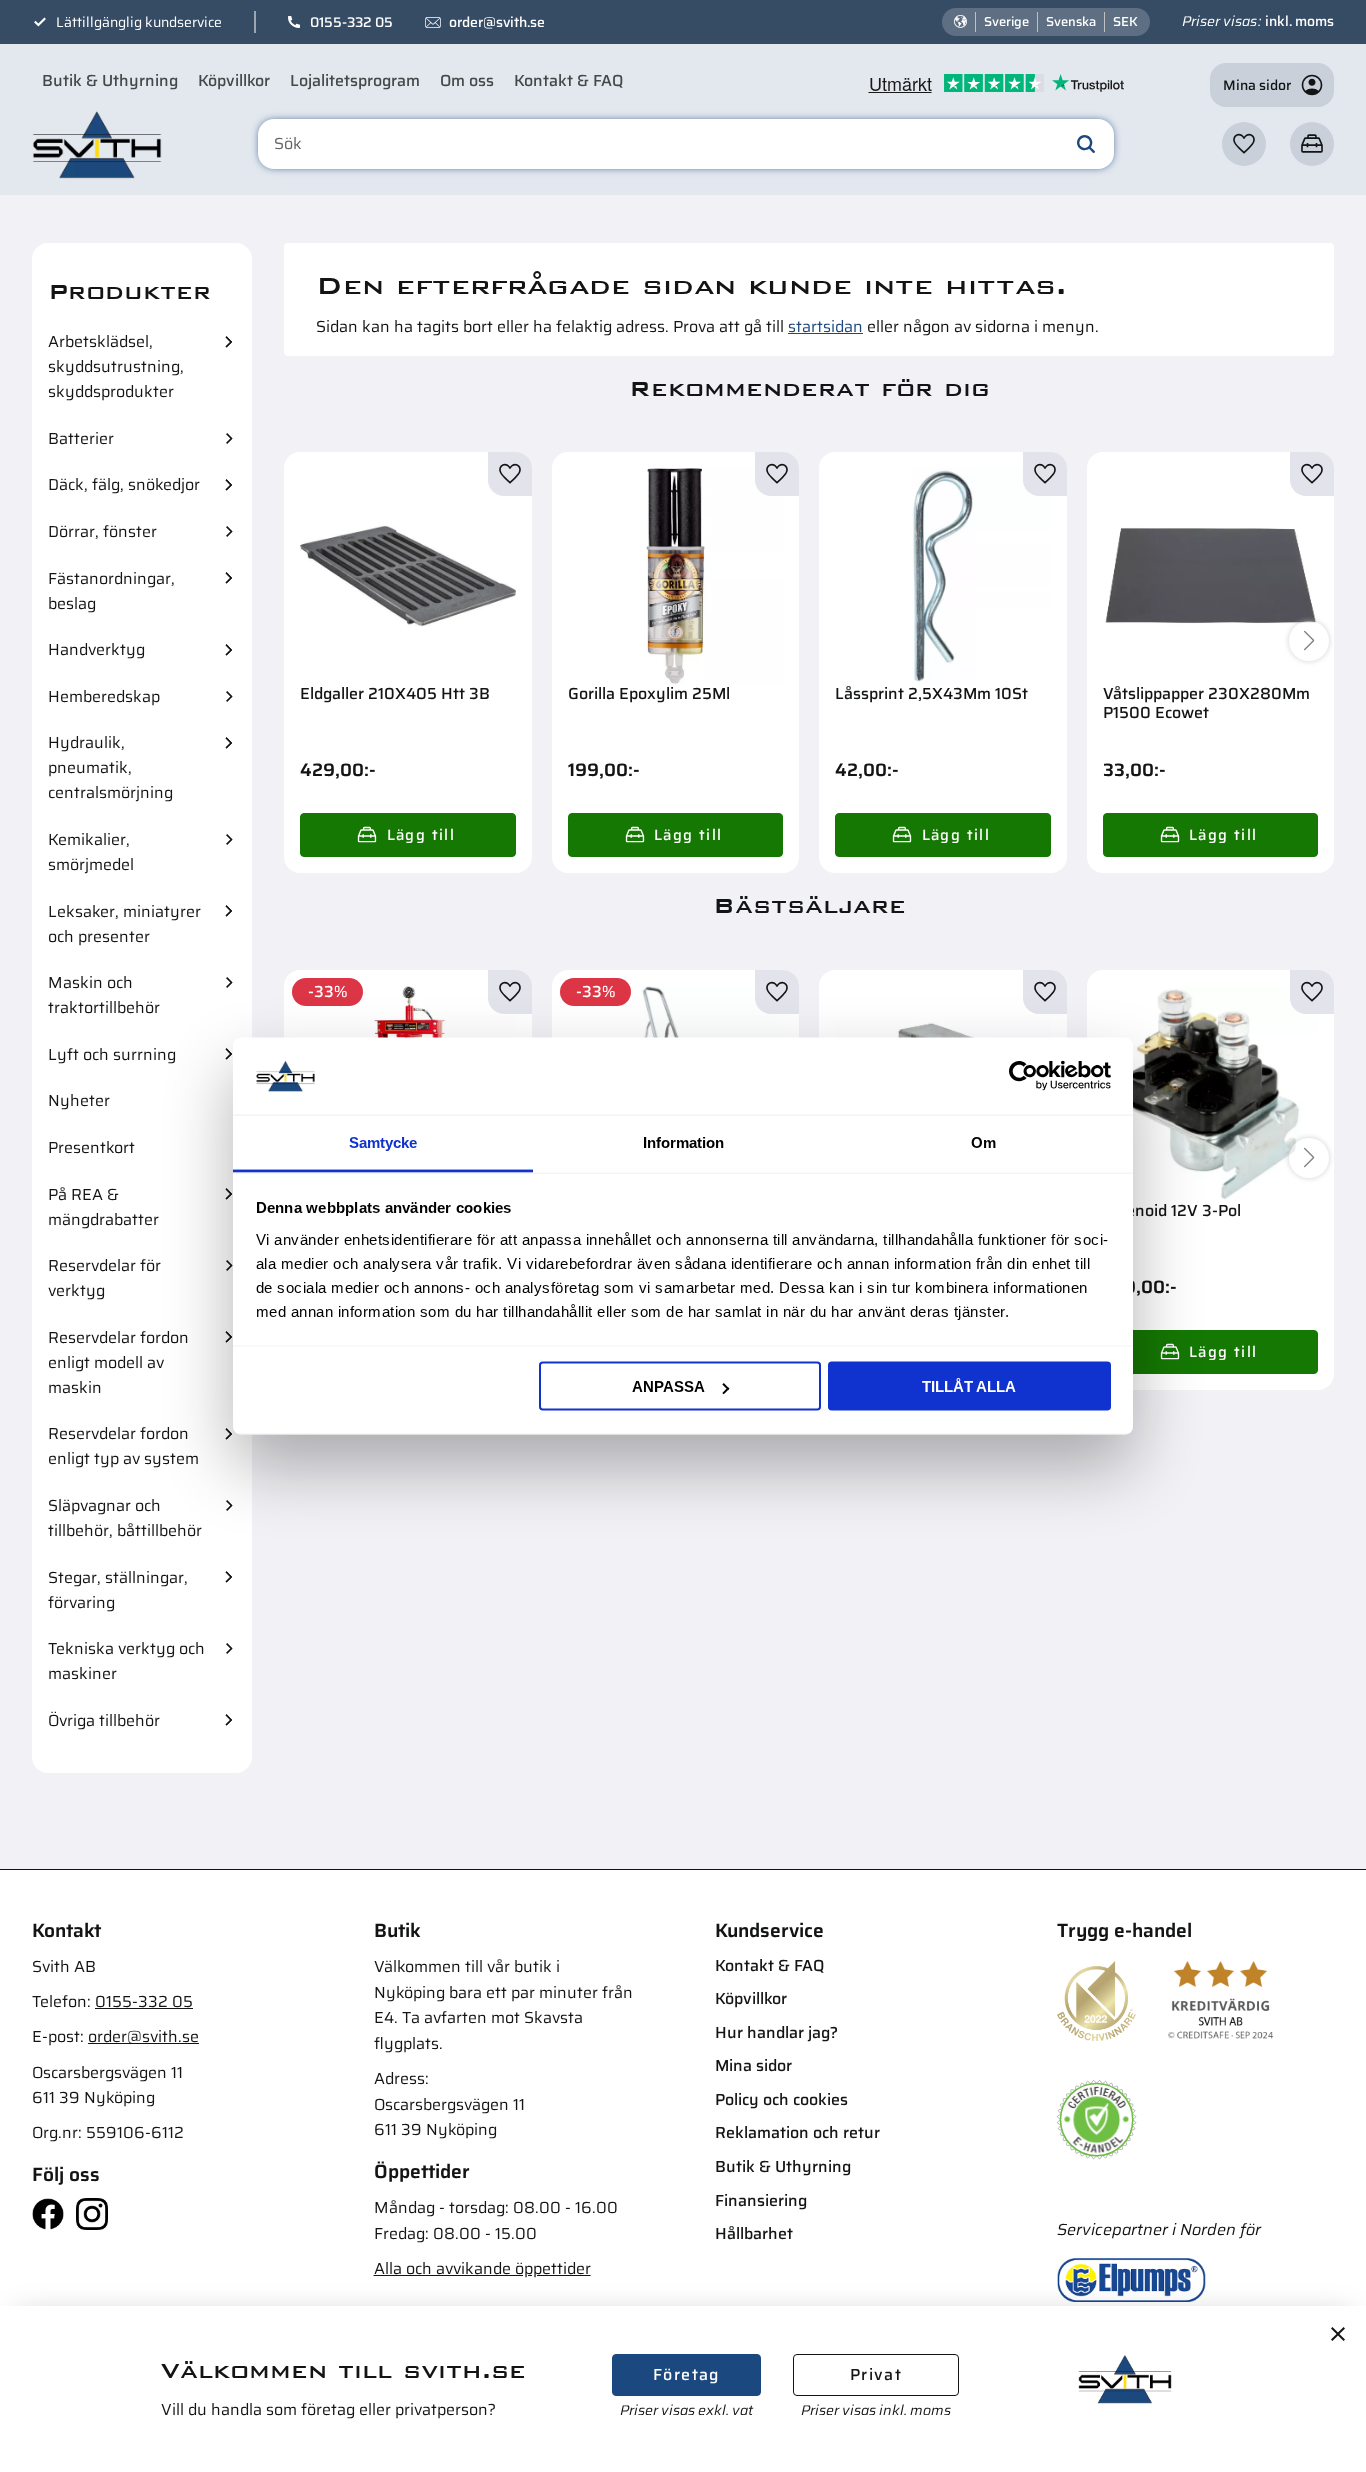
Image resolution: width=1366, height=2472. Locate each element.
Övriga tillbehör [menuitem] (104, 1720)
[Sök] (1086, 144)
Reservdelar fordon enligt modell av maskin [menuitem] (118, 1362)
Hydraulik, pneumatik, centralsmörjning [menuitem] (110, 767)
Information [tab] (683, 1141)
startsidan (825, 326)
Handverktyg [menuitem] (96, 649)
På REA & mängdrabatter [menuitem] (103, 1207)
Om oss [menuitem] (467, 80)
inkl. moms (1299, 21)
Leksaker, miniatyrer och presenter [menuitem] (124, 924)
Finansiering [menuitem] (761, 2200)
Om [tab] (983, 1141)
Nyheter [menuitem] (79, 1100)
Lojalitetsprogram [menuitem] (355, 80)
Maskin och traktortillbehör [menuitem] (104, 995)
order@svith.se (497, 22)
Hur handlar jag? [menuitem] (776, 2032)
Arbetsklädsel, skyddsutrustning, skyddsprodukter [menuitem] (116, 366)
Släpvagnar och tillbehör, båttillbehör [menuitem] (125, 1518)
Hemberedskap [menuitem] (104, 696)
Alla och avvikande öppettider (482, 2268)
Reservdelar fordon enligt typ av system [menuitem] (123, 1446)
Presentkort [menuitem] (91, 1147)
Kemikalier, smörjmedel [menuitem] (91, 852)
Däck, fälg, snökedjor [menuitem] (124, 484)
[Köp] (408, 835)
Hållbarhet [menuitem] (754, 2233)
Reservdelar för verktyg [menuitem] (104, 1278)
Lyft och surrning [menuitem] (112, 1054)
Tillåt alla (969, 1386)
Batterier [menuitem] (81, 438)
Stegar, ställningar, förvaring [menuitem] (118, 1590)
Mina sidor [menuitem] (753, 2065)
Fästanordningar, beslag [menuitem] (111, 591)
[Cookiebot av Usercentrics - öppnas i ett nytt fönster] (1023, 1076)
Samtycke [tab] (383, 1141)
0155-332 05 (351, 22)
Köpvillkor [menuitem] (234, 80)
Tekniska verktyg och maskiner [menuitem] (126, 1661)
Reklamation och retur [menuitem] (797, 2132)
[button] (1244, 144)
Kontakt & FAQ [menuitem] (568, 80)
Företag (686, 2374)
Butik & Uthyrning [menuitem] (110, 80)
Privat (876, 2374)
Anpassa (668, 1386)
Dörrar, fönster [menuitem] (102, 531)
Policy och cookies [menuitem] (781, 2099)
